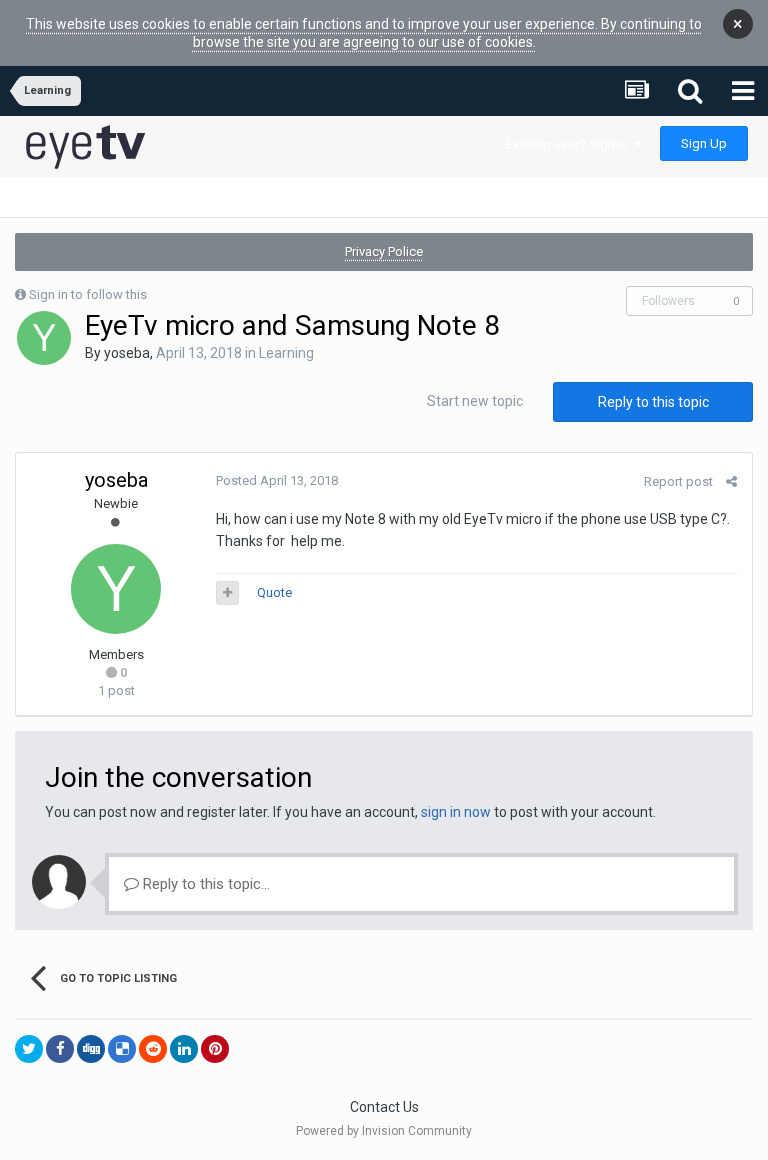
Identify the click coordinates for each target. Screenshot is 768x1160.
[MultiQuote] (227, 593)
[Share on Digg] (91, 1049)
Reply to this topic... (204, 884)
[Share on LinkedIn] (184, 1049)
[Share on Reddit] (153, 1049)
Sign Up (704, 143)
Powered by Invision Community (384, 1131)
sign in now (456, 812)
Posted (277, 480)
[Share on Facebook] (60, 1049)
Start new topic (475, 401)
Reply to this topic (653, 402)
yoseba (127, 353)
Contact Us (384, 1107)
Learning (286, 353)
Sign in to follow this (88, 294)
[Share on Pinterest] (215, 1049)
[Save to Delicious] (122, 1049)
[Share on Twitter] (29, 1049)
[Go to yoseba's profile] (44, 338)
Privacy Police (384, 251)
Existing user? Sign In (570, 144)
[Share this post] (731, 481)
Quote (274, 592)
